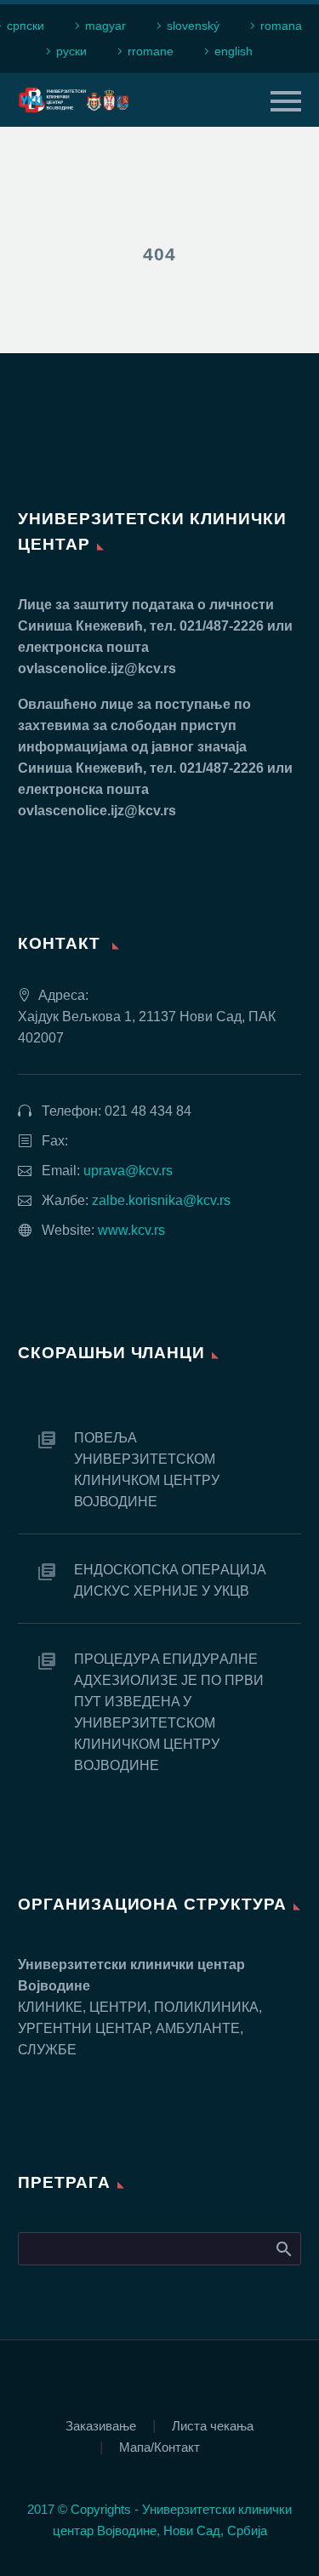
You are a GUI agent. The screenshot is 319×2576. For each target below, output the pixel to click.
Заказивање (101, 2427)
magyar (105, 26)
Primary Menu (286, 101)
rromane (151, 51)
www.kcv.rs (131, 1230)
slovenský (193, 26)
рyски (71, 51)
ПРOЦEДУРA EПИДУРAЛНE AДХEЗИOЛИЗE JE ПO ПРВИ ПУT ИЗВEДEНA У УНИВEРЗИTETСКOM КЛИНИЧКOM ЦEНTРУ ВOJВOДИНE (169, 1712)
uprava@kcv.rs (128, 1171)
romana (281, 26)
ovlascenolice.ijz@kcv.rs (97, 668)
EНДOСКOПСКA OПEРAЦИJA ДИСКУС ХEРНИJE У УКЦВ (170, 1580)
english (234, 51)
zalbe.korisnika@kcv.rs (161, 1200)
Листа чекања (213, 2427)
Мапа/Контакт (159, 2448)
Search (283, 2248)
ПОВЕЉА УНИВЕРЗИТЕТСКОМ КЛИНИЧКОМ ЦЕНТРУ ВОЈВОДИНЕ (147, 1470)
